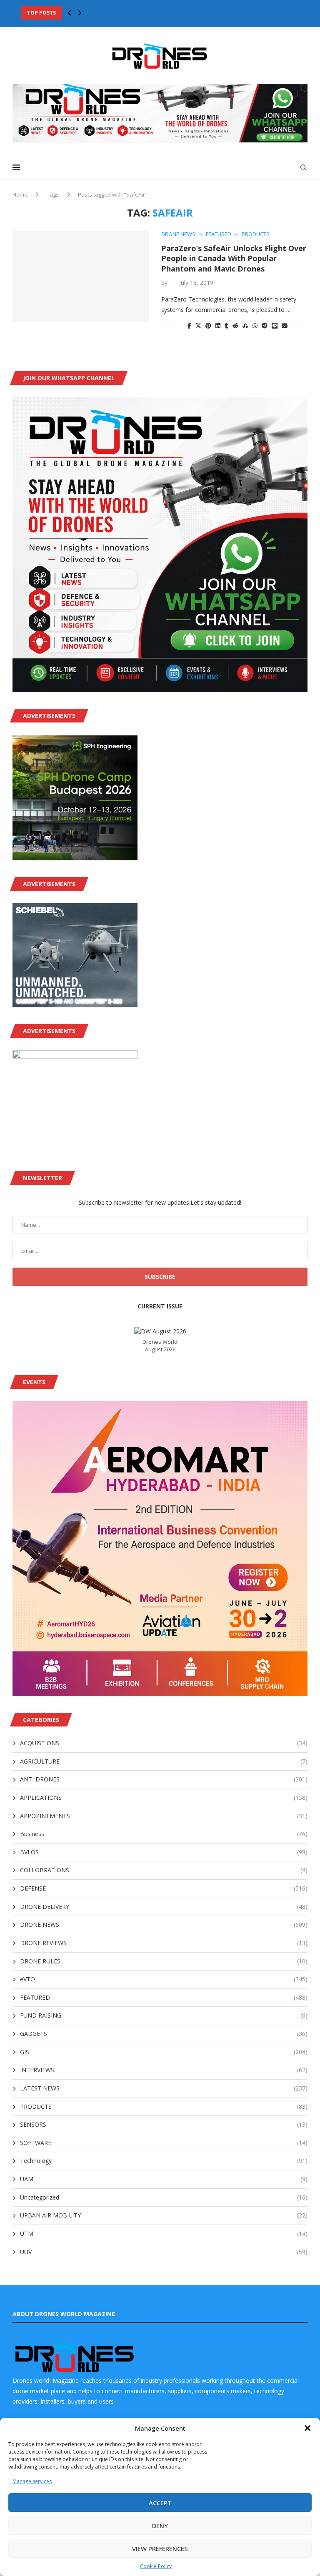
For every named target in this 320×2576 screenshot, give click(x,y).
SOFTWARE (164, 2143)
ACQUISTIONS (164, 1743)
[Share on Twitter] (198, 325)
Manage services (32, 2481)
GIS (164, 2052)
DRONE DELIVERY (164, 1907)
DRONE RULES (164, 1961)
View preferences (160, 2549)
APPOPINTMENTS (164, 1816)
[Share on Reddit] (235, 325)
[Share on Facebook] (189, 325)
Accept (160, 2503)
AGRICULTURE (164, 1761)
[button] (307, 2428)
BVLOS (164, 1852)
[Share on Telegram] (265, 325)
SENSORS (164, 2124)
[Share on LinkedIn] (218, 325)
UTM (164, 2233)
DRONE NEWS (164, 1925)
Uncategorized (164, 2197)
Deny (160, 2526)
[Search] (303, 167)
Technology (164, 2161)
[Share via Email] (285, 325)
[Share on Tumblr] (226, 325)
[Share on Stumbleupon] (245, 325)
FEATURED (164, 1997)
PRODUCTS (164, 2106)
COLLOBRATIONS (164, 1870)
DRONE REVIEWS (164, 1943)
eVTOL (164, 1979)
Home (20, 194)
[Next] (80, 13)
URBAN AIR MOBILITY (164, 2215)
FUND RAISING (164, 2015)
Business (164, 1834)
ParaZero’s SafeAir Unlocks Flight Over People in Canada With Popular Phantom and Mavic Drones (234, 258)
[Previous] (70, 13)
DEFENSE (164, 1888)
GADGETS (164, 2034)
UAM (164, 2179)
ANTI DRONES (164, 1779)
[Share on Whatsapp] (255, 325)
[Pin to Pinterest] (208, 325)
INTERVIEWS (164, 2070)
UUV (164, 2252)
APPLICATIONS (164, 1797)
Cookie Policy (156, 2566)
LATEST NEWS (164, 2088)
